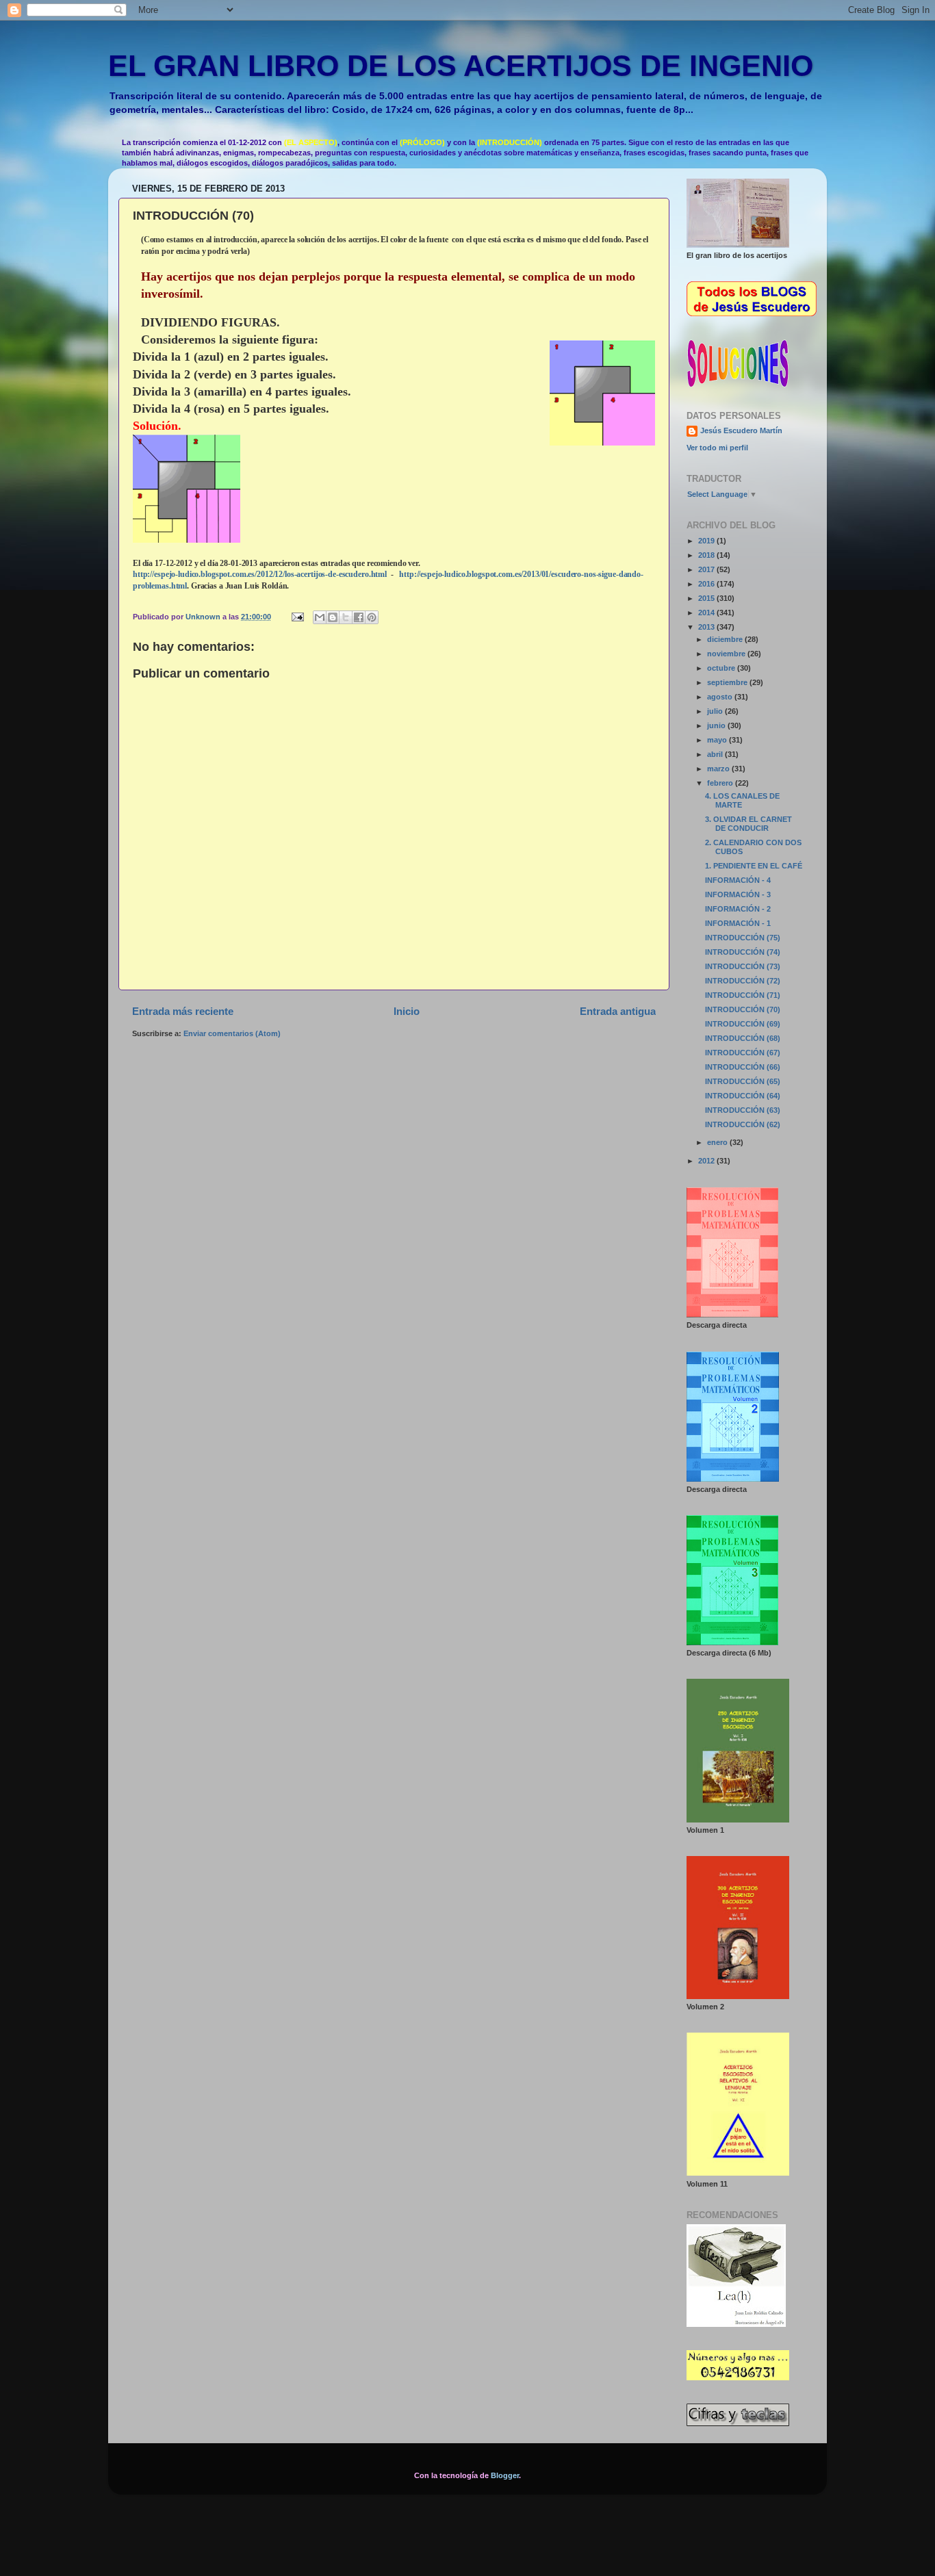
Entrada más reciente (183, 1011)
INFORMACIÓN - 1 (738, 923)
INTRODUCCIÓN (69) (743, 1024)
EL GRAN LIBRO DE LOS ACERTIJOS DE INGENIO (461, 66)
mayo (718, 740)
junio (717, 725)
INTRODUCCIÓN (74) (743, 952)
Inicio (407, 1011)
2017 (707, 569)
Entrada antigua (618, 1011)
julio (716, 711)
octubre (722, 668)
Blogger (505, 2475)
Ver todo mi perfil (717, 448)
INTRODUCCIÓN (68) (743, 1038)
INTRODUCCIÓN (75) (743, 938)
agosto (721, 697)
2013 (707, 627)
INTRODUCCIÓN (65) (743, 1081)
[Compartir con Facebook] (359, 617)
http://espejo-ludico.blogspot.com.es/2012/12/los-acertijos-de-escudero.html (260, 574)
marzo (719, 769)
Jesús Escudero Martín (741, 430)
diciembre (726, 639)
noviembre (727, 654)
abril (716, 754)
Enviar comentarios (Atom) (232, 1033)
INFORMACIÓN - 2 (738, 909)
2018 (707, 555)
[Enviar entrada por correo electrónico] (297, 617)
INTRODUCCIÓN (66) (743, 1067)
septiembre (728, 682)
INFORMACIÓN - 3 (738, 894)
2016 (707, 584)
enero (718, 1142)
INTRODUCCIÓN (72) (743, 981)
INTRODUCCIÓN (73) (743, 966)
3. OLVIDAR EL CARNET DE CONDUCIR (748, 824)
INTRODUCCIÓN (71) (743, 995)
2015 (707, 598)
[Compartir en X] (346, 617)
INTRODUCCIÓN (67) (743, 1053)
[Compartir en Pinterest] (372, 617)
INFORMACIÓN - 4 (738, 880)
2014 (707, 613)
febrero (721, 783)
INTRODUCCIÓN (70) (743, 1009)
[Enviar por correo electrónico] (320, 617)
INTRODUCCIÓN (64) (743, 1096)
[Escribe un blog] (333, 617)
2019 (707, 541)
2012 (707, 1161)
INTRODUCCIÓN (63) (743, 1110)
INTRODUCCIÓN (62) (743, 1124)
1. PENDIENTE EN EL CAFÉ (754, 866)
